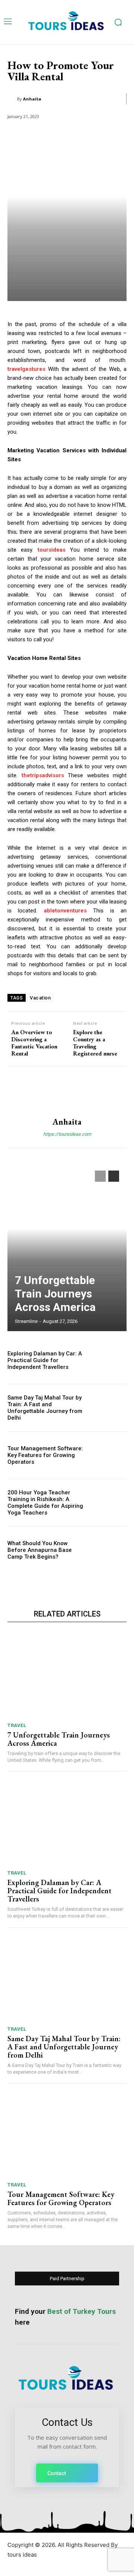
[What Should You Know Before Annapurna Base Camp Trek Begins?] (109, 1550)
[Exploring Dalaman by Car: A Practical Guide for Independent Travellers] (109, 1360)
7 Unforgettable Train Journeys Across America (55, 1294)
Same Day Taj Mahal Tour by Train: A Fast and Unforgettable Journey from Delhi (45, 1408)
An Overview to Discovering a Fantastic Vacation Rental (34, 1043)
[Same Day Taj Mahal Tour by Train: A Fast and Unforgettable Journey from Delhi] (109, 1408)
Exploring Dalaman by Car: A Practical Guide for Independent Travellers (45, 1360)
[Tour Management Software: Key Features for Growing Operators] (109, 1455)
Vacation (40, 998)
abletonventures (65, 911)
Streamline (26, 1321)
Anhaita (32, 99)
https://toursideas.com (67, 1134)
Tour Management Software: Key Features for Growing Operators (45, 1455)
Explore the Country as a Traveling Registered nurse (95, 1043)
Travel (17, 1725)
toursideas (52, 550)
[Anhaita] (12, 99)
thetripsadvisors (43, 775)
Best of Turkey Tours (82, 2311)
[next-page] (114, 1176)
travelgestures (26, 369)
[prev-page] (100, 1176)
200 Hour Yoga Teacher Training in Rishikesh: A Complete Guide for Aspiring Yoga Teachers (45, 1503)
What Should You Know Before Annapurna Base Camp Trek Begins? (40, 1550)
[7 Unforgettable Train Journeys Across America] (67, 1247)
